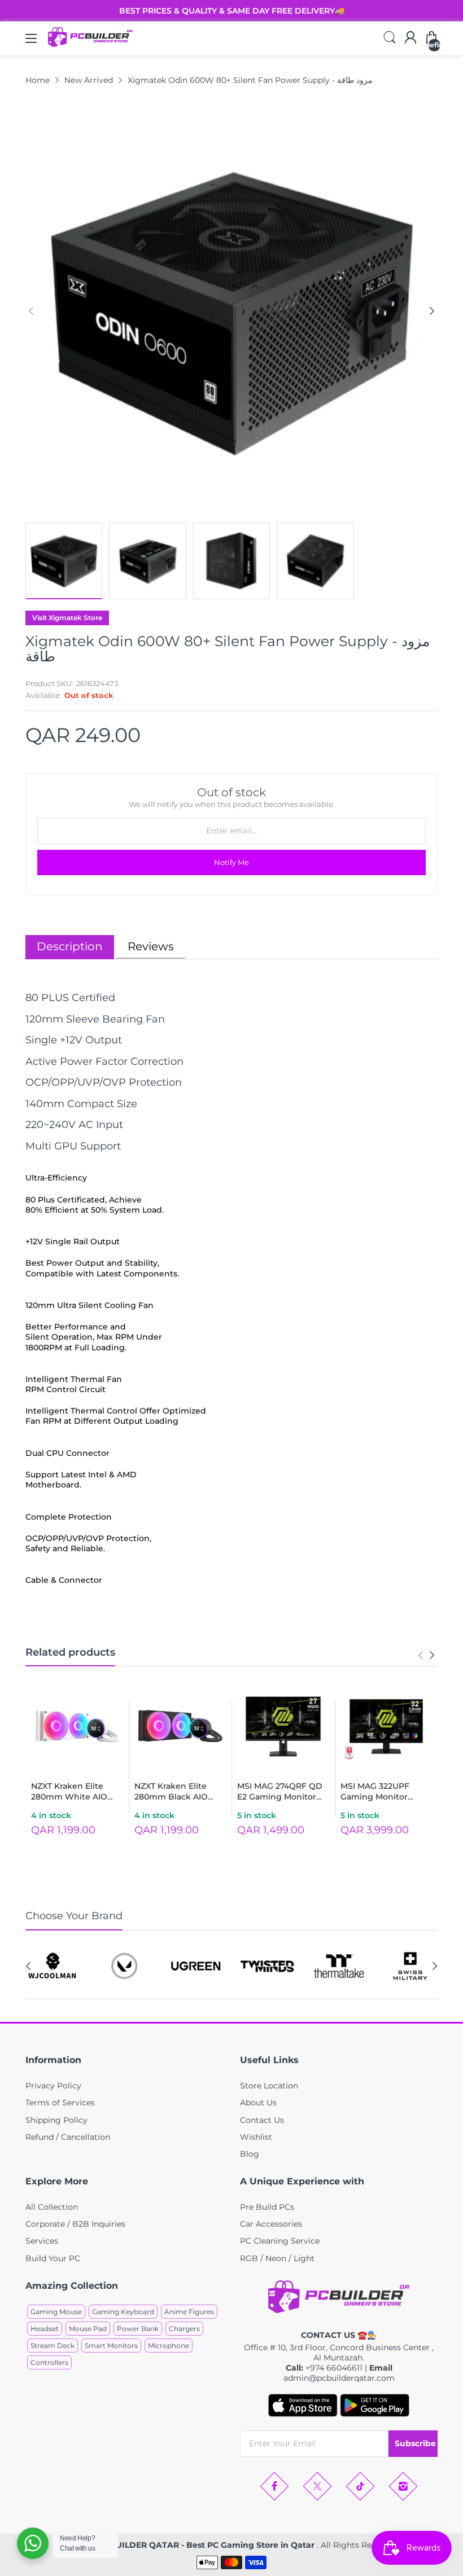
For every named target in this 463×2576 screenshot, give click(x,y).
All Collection (52, 2207)
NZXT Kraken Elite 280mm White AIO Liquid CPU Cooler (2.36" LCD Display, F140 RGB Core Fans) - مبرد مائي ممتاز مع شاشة (76, 1792)
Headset (45, 2329)
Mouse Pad (88, 2329)
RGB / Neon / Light (277, 2258)
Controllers (49, 2362)
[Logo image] (53, 1966)
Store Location (269, 2086)
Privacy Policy (53, 2086)
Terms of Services (60, 2103)
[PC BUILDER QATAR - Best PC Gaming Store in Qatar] (90, 44)
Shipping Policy (56, 2120)
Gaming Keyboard (123, 2312)
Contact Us (262, 2120)
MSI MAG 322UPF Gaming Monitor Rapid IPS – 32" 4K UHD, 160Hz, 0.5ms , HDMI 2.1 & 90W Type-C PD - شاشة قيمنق (385, 1792)
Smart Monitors (111, 2345)
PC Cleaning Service (280, 2241)
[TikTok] (360, 2486)
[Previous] (432, 311)
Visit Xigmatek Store (67, 618)
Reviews (151, 946)
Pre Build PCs (267, 2207)
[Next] (31, 311)
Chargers (184, 2329)
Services (42, 2241)
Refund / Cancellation (68, 2137)
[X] (317, 2486)
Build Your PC (53, 2258)
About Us (258, 2103)
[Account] (410, 38)
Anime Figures (189, 2312)
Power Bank (138, 2329)
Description (70, 946)
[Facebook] (274, 2486)
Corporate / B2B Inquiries (75, 2224)
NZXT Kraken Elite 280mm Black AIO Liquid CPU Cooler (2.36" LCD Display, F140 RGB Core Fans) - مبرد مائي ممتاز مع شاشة (179, 1792)
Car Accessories (271, 2224)
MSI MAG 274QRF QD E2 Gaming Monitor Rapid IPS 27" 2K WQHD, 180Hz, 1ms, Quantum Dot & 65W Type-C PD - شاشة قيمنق (280, 1792)
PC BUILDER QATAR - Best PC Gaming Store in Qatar (206, 2545)
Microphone (169, 2345)
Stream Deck (53, 2345)
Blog (250, 2154)
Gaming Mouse (56, 2312)
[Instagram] (403, 2486)
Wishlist (256, 2137)
